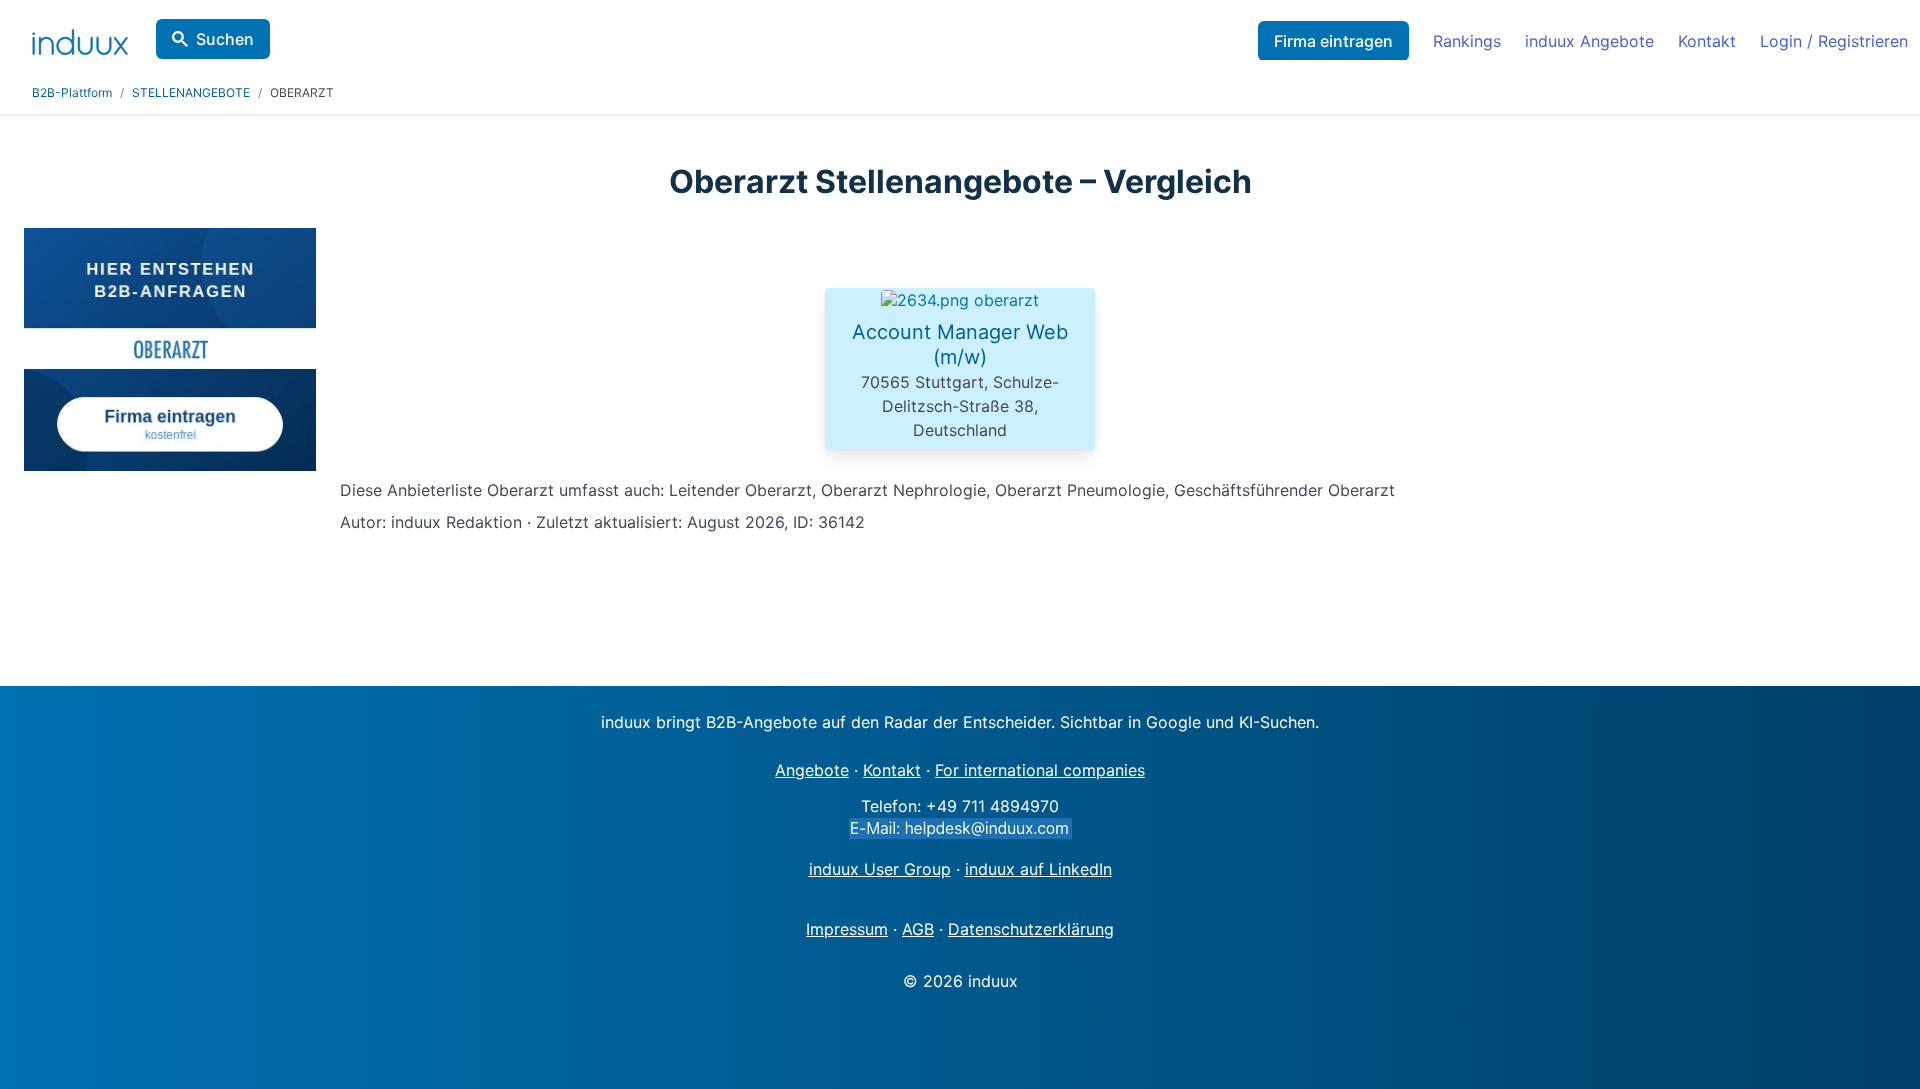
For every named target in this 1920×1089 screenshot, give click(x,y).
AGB (918, 929)
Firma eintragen (1333, 41)
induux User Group (880, 869)
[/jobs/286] (960, 300)
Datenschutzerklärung (1031, 929)
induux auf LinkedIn (1038, 869)
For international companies (1040, 770)
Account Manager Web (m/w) (960, 344)
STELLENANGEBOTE (191, 92)
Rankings (1467, 41)
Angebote (812, 770)
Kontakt (1707, 41)
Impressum (847, 929)
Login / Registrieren (1834, 41)
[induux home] (80, 38)
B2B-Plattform (72, 92)
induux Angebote (1589, 41)
